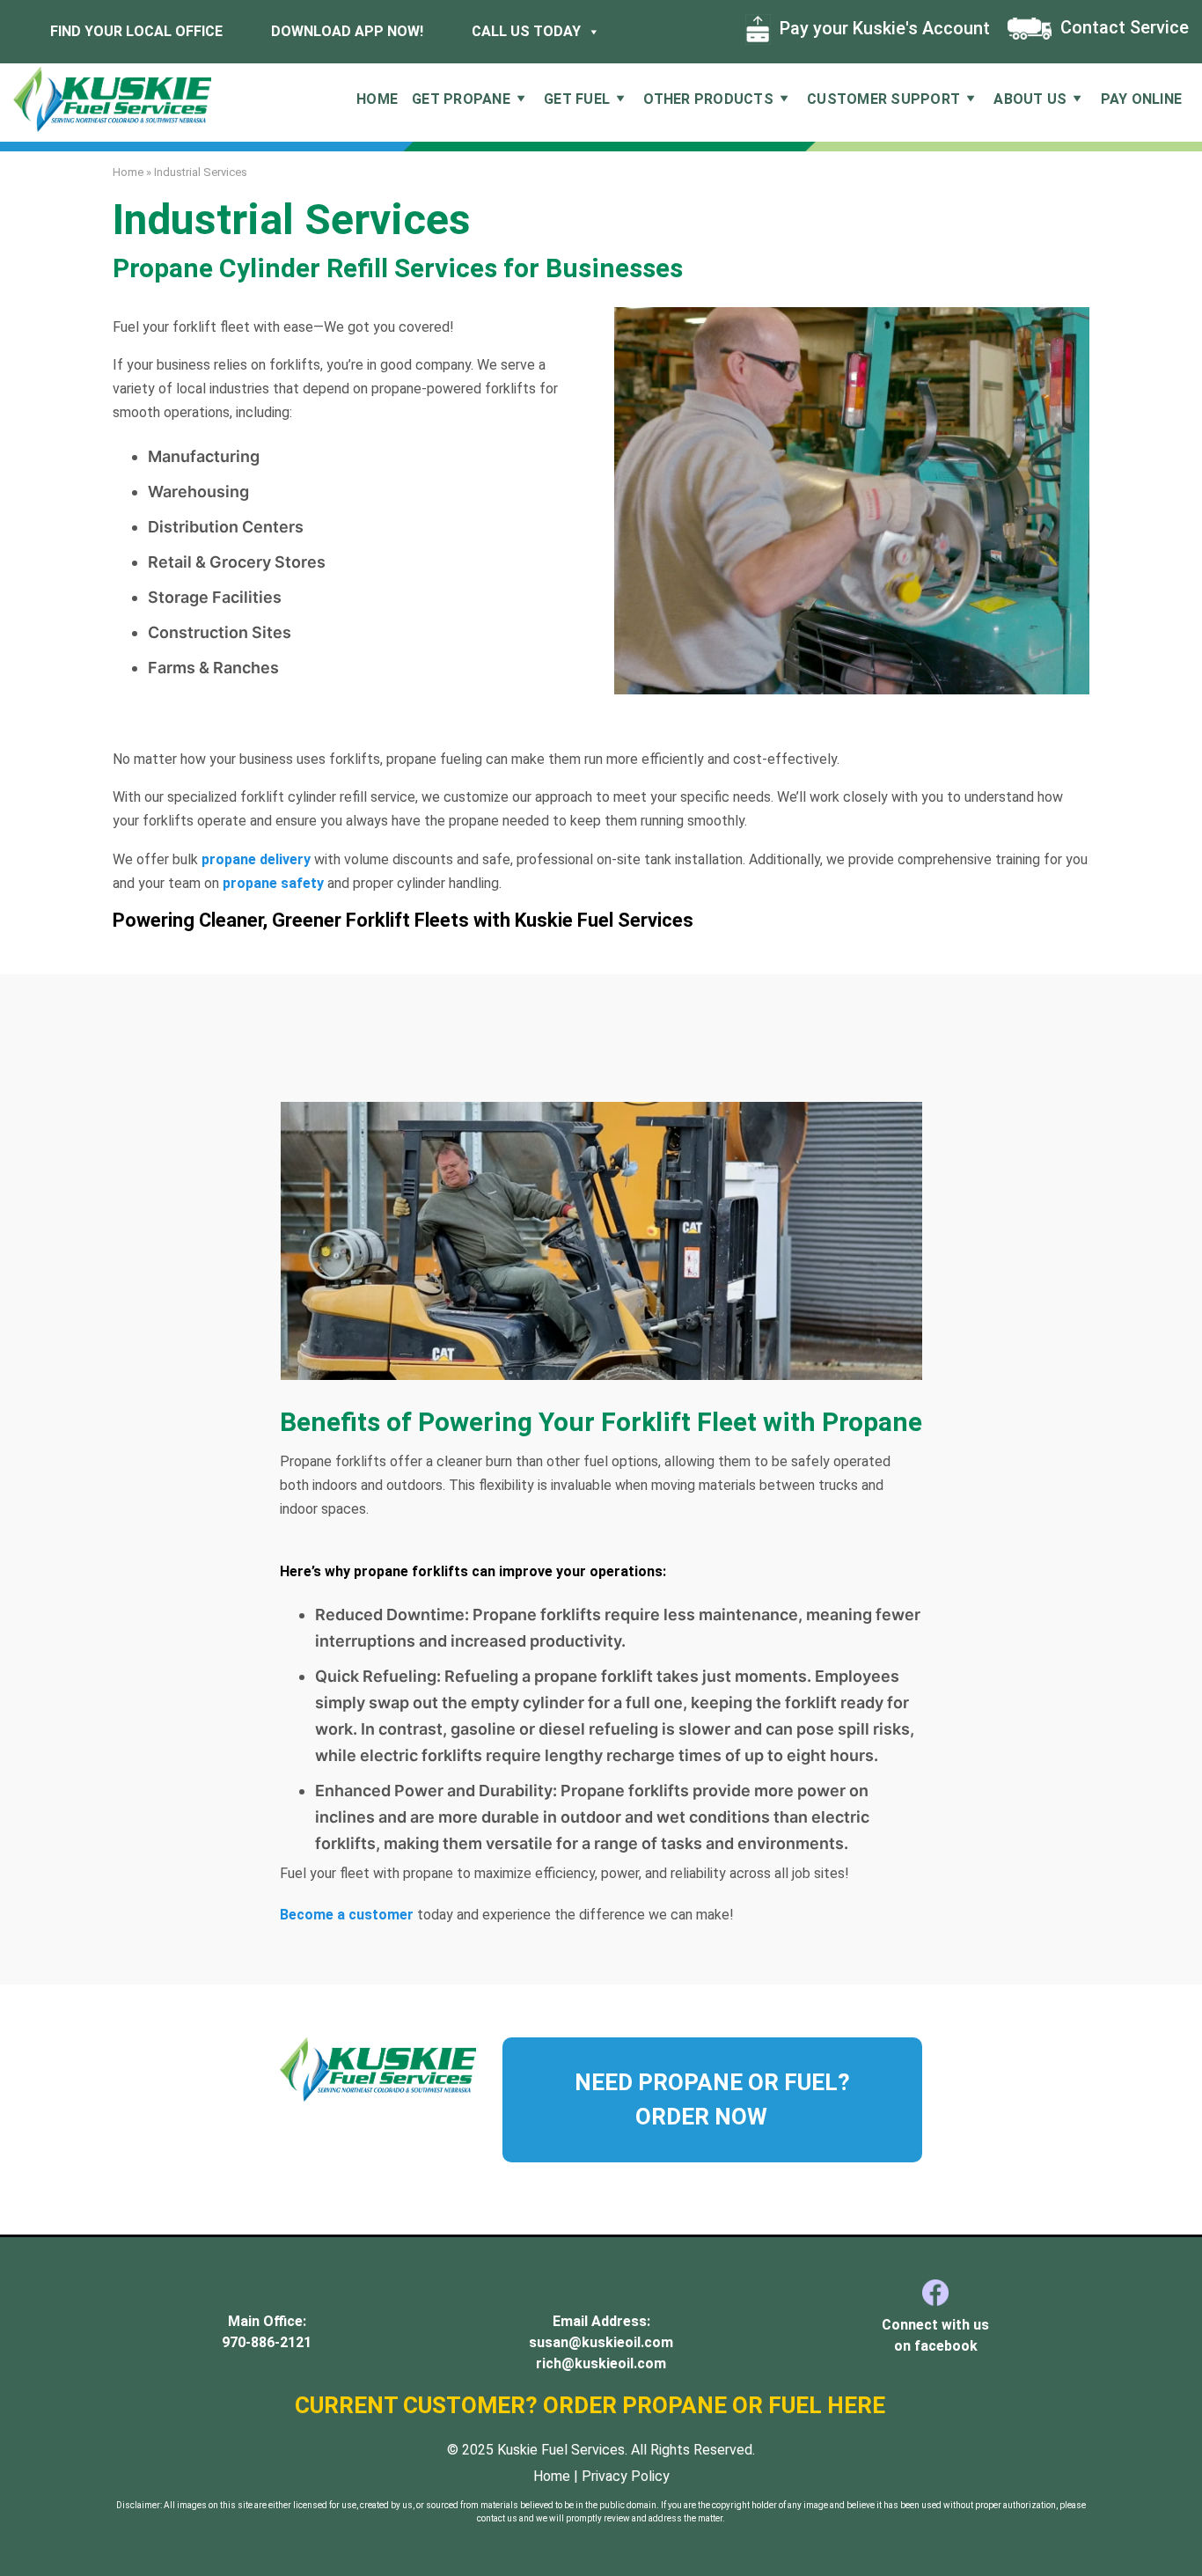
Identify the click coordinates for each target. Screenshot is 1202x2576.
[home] (112, 98)
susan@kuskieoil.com (601, 2342)
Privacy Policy (626, 2476)
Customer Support (883, 99)
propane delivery (256, 859)
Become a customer (348, 1915)
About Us (1030, 99)
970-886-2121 (267, 2342)
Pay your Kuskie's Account (883, 28)
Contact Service (1122, 27)
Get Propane (461, 99)
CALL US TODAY (524, 31)
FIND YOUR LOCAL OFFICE (135, 31)
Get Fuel (577, 99)
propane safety (275, 883)
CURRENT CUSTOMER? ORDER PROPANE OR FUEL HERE (593, 2405)
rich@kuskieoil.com (601, 2363)
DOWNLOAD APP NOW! (345, 31)
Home (377, 99)
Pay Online (1142, 99)
